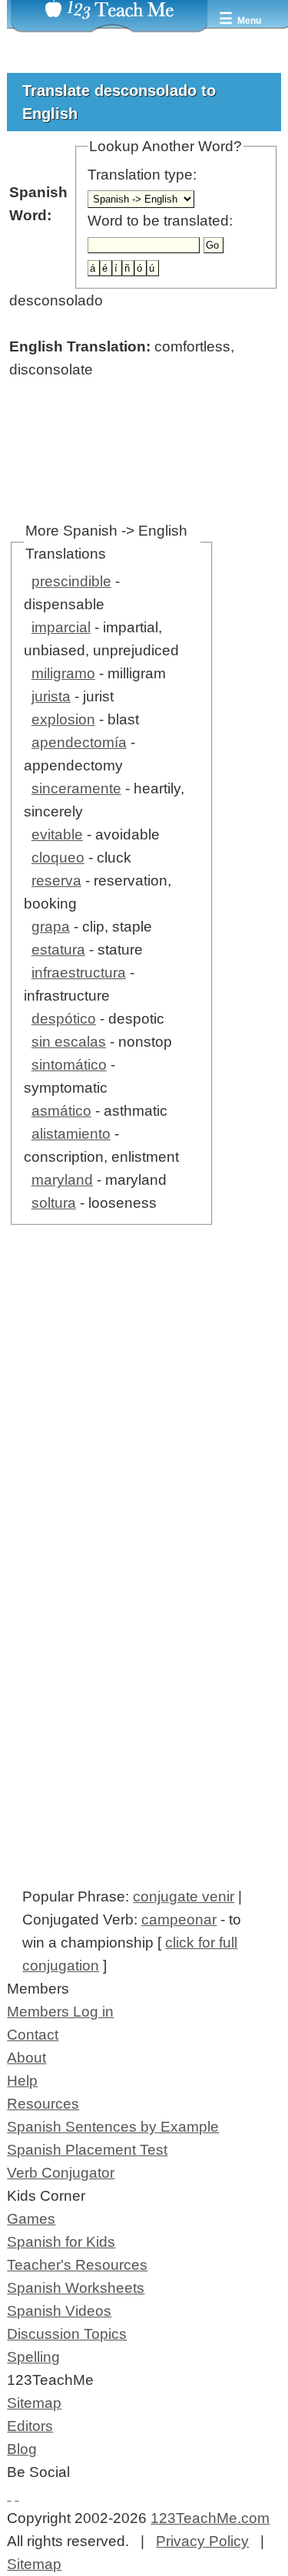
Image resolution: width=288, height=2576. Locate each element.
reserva (56, 881)
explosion (63, 719)
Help (22, 2081)
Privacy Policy (202, 2541)
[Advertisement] (144, 1438)
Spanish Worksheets (76, 2288)
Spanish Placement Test (87, 2150)
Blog (22, 2449)
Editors (30, 2426)
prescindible (71, 581)
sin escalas (69, 1042)
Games (31, 2219)
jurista (51, 696)
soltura (54, 1203)
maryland (62, 1180)
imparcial (61, 627)
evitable (57, 834)
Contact (33, 2035)
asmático (61, 1111)
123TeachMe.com (210, 2518)
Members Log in (60, 2012)
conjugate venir (184, 1897)
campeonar (179, 1920)
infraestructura (79, 973)
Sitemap (34, 2403)
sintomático (69, 1065)
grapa (51, 927)
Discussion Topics (67, 2334)
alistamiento (71, 1134)
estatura (58, 950)
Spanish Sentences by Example (113, 2127)
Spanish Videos (59, 2311)
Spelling (33, 2357)
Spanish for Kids (61, 2242)
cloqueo (58, 858)
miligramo (63, 673)
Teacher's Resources (77, 2265)
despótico (64, 1019)
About (26, 2058)
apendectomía (79, 742)
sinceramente (76, 788)
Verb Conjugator (61, 2173)
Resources (43, 2104)
